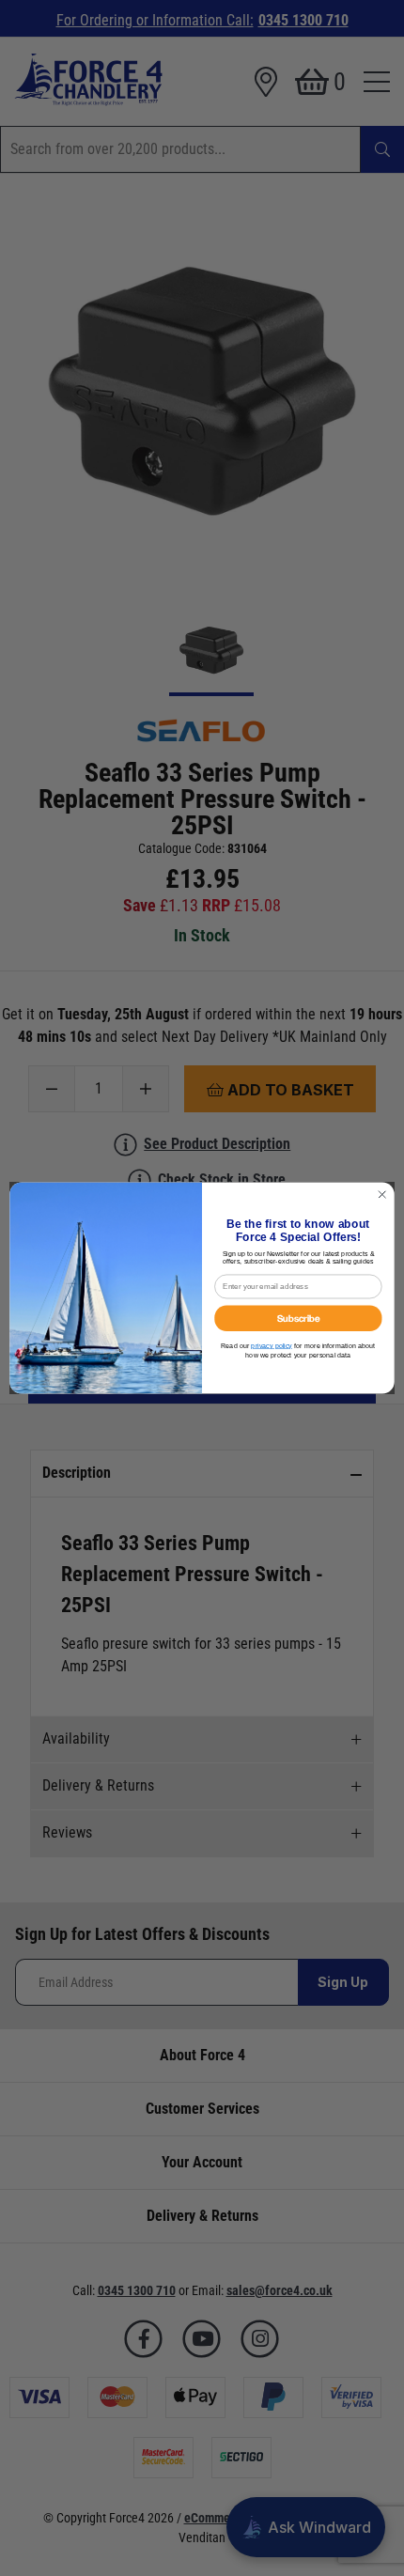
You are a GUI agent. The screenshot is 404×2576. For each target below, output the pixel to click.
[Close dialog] (382, 1194)
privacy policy (272, 1345)
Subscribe (299, 1318)
